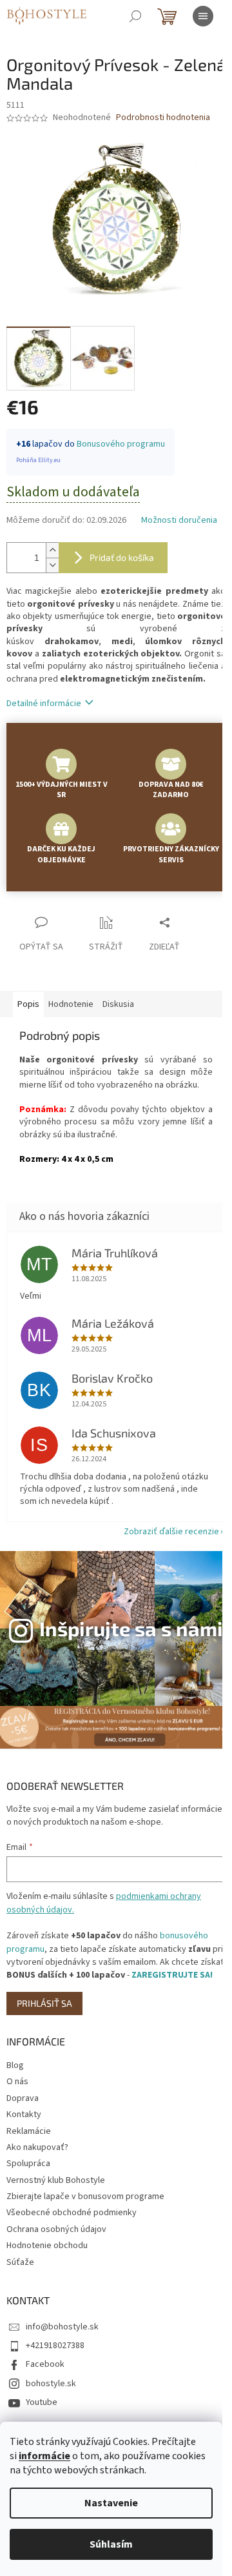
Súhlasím (111, 2544)
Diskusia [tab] (118, 1004)
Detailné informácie (44, 704)
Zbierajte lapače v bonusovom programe (85, 2196)
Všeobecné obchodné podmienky (72, 2213)
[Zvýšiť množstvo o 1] (52, 550)
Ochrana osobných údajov (56, 2229)
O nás (17, 2082)
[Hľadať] (135, 16)
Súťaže (20, 2262)
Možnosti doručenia (179, 521)
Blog (15, 2065)
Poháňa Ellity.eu (38, 460)
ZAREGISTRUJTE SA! (172, 1975)
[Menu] (203, 16)
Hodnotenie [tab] (71, 1004)
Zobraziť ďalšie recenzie (171, 1532)
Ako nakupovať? (37, 2147)
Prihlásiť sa (44, 2003)
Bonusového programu (121, 444)
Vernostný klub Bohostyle (56, 2180)
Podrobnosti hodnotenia (163, 118)
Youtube (42, 2402)
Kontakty (24, 2115)
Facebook (45, 2364)
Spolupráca (28, 2164)
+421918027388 (55, 2346)
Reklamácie (29, 2131)
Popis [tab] (28, 1004)
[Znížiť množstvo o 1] (52, 565)
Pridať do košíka (122, 557)
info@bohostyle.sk (62, 2327)
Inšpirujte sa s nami (131, 1628)
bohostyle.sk (51, 2384)
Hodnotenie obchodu (47, 2246)
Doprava (23, 2098)
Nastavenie (111, 2503)
